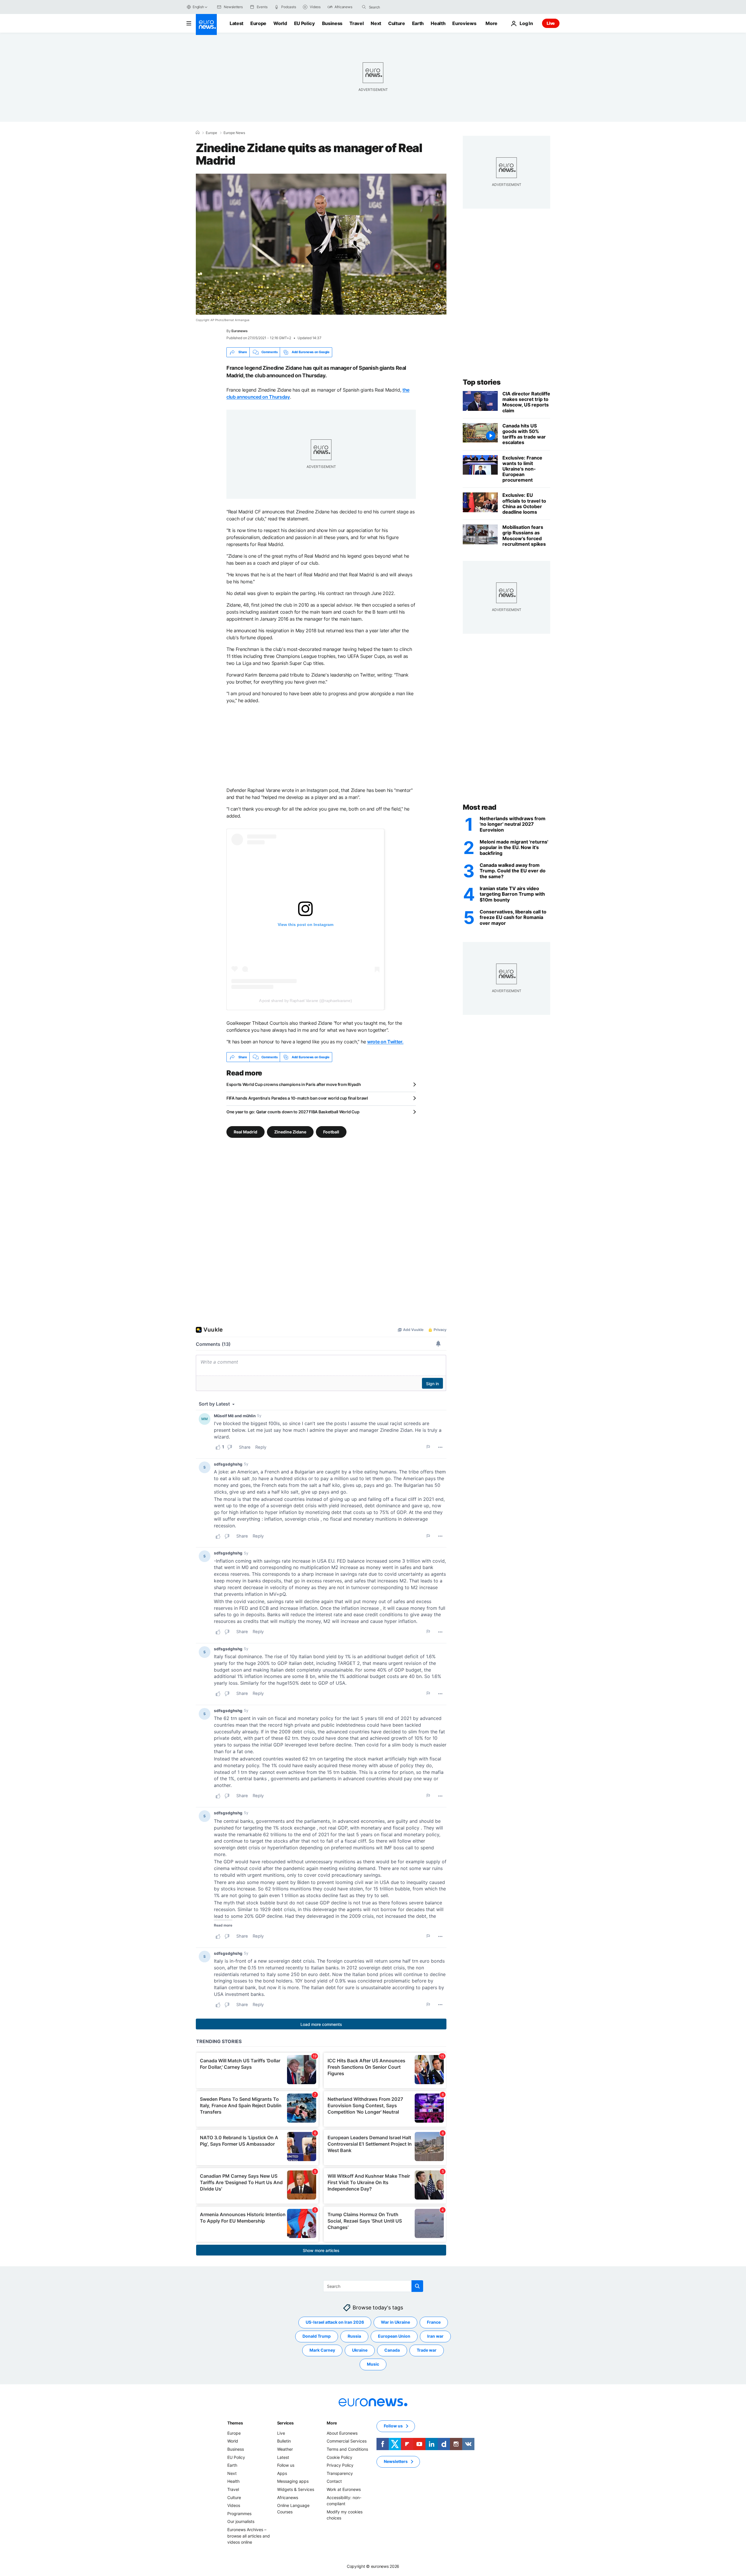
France (434, 2322)
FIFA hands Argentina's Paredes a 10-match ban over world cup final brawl (297, 1098)
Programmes (239, 2514)
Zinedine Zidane (290, 1132)
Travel (357, 23)
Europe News (234, 133)
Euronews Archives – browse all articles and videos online (249, 2536)
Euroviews (464, 23)
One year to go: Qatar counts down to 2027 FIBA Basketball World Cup (293, 1112)
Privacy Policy (340, 2465)
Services (285, 2423)
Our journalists (241, 2522)
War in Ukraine (395, 2322)
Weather (285, 2449)
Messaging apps (293, 2481)
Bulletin (284, 2441)
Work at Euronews (344, 2489)
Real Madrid (246, 1132)
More (332, 2423)
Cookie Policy (339, 2457)
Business (332, 23)
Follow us (286, 2465)
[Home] (198, 133)
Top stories (482, 382)
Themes (235, 2423)
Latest (236, 23)
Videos (234, 2505)
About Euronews (342, 2433)
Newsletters (396, 2462)
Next (376, 23)
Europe (258, 23)
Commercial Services (347, 2441)
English (198, 7)
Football (331, 1132)
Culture (397, 23)
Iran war (435, 2336)
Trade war (427, 2350)
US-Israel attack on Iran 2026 (335, 2322)
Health (438, 23)
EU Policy (305, 23)
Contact (334, 2481)
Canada (392, 2350)
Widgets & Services (296, 2489)
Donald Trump (317, 2336)
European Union (394, 2336)
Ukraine (360, 2350)
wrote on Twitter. (385, 1042)
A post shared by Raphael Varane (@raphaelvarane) (306, 1001)
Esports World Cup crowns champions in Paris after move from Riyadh (294, 1084)
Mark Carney (322, 2350)
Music (373, 2364)
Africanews (288, 2497)
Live (551, 23)
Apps (282, 2473)
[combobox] (393, 7)
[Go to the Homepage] (206, 24)
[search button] (364, 7)
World (280, 23)
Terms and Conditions (347, 2449)
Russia (354, 2336)
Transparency (340, 2473)
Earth (418, 23)
